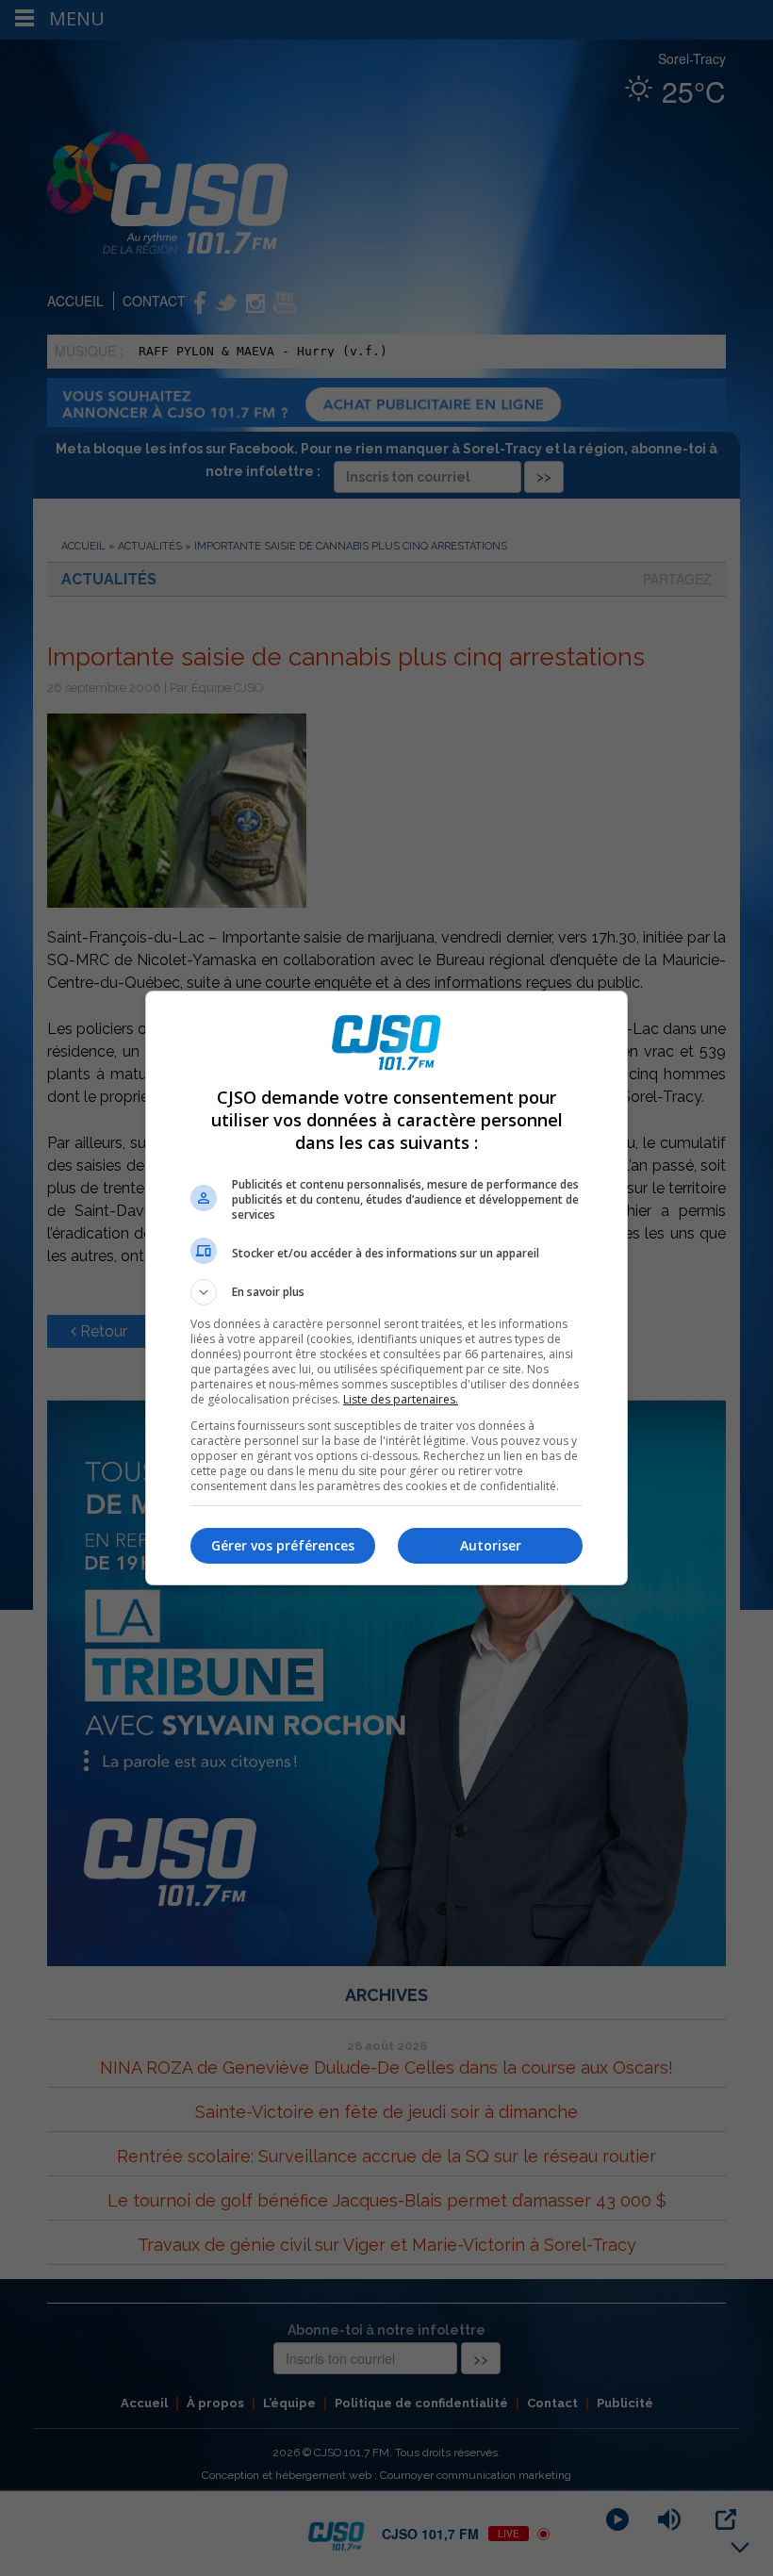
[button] (386, 1292)
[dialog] (386, 1288)
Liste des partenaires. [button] (401, 1399)
